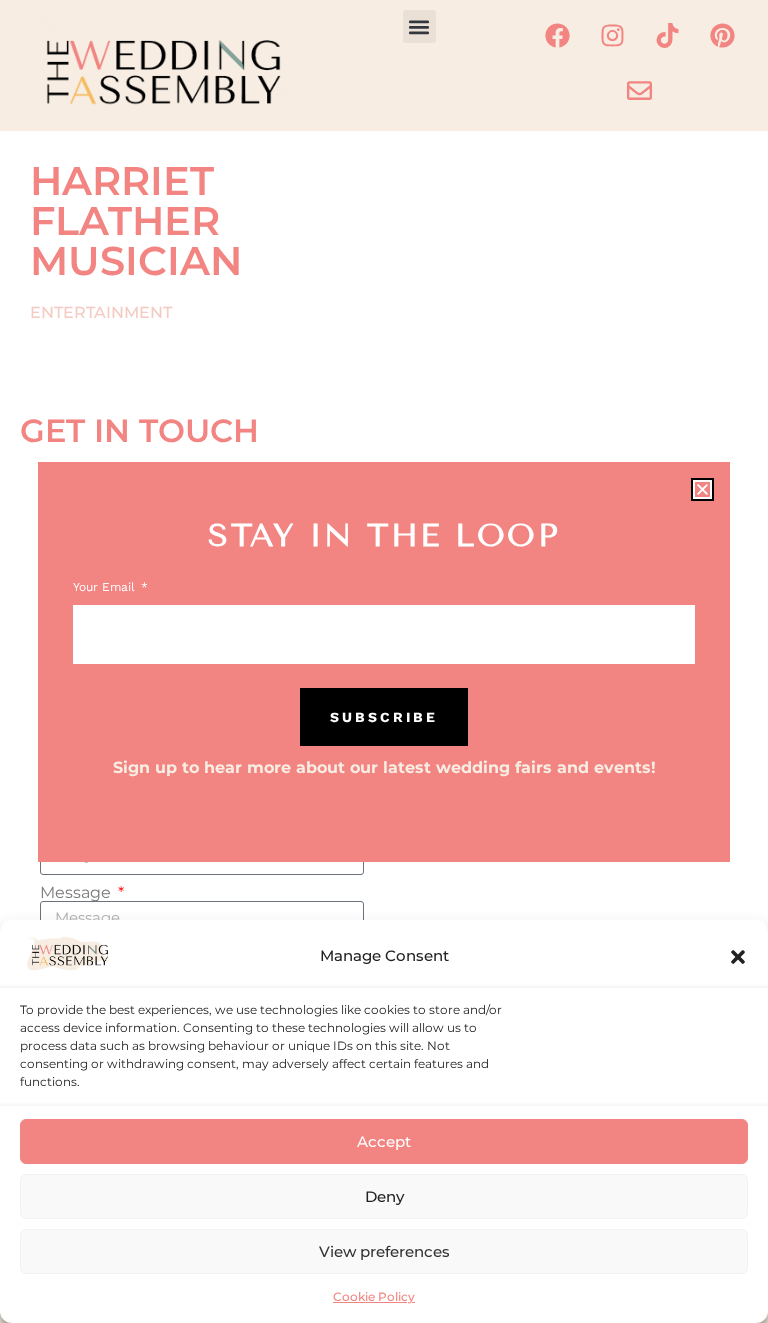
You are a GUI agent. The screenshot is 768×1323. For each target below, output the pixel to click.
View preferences (384, 1251)
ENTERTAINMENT (101, 312)
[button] (738, 957)
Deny (384, 1196)
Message (77, 893)
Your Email (106, 587)
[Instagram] (612, 35)
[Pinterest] (722, 35)
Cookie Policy (374, 1296)
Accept (384, 1141)
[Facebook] (557, 35)
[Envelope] (640, 90)
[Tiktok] (667, 35)
